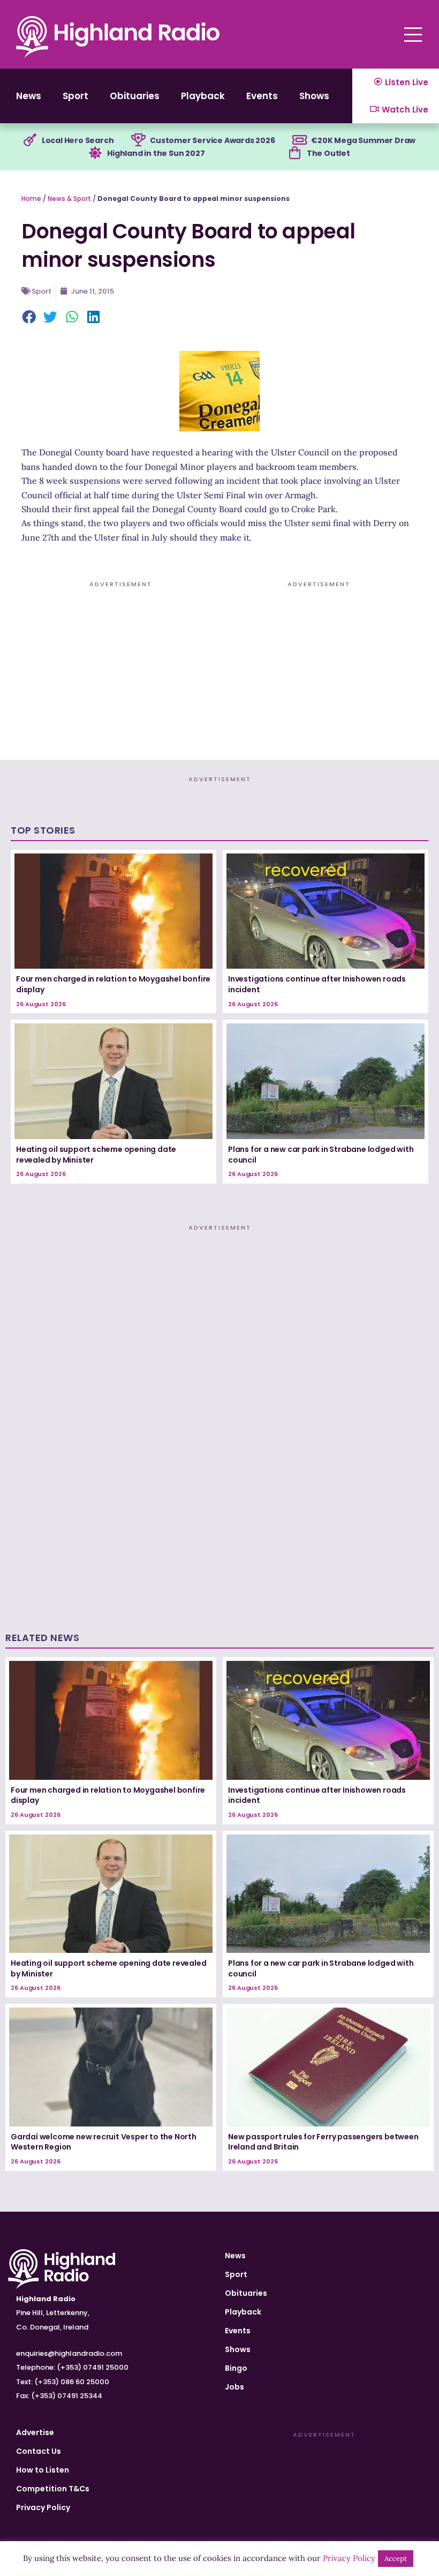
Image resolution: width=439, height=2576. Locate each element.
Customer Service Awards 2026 (212, 140)
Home (31, 199)
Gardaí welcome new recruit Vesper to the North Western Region (104, 2142)
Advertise (35, 2432)
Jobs (234, 2387)
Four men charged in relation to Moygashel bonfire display (113, 984)
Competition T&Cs (53, 2489)
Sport (75, 96)
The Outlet (328, 153)
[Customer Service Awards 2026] (138, 140)
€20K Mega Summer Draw (363, 140)
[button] (29, 318)
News (29, 96)
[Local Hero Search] (30, 140)
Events (262, 96)
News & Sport (69, 199)
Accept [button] (396, 2559)
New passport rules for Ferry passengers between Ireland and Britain (323, 2142)
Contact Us (39, 2451)
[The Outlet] (295, 153)
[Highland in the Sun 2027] (95, 153)
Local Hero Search (78, 140)
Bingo (236, 2368)
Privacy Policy (43, 2507)
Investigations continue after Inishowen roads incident (317, 984)
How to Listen (43, 2470)
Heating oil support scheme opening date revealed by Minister (96, 1155)
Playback (203, 96)
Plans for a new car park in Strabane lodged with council (321, 1155)
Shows (314, 96)
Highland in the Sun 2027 (156, 153)
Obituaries (135, 96)
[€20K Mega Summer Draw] (299, 140)
